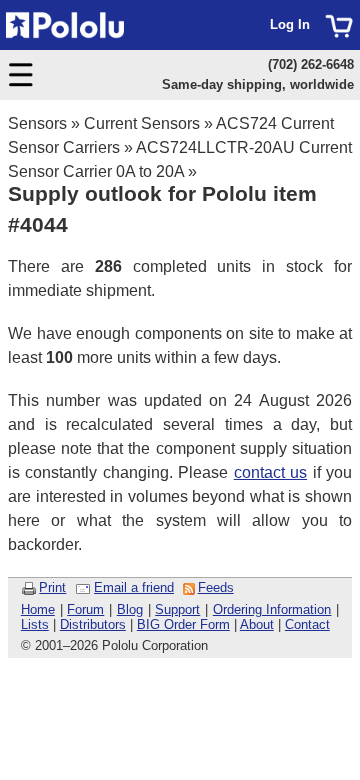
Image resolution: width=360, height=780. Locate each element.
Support (177, 609)
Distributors (93, 624)
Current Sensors (142, 123)
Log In (290, 24)
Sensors (37, 123)
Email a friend (134, 587)
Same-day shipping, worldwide (258, 84)
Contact (307, 624)
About (257, 624)
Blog (130, 609)
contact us (270, 472)
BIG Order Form (183, 624)
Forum (85, 609)
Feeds (216, 587)
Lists (35, 624)
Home (38, 609)
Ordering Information (272, 609)
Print (52, 587)
